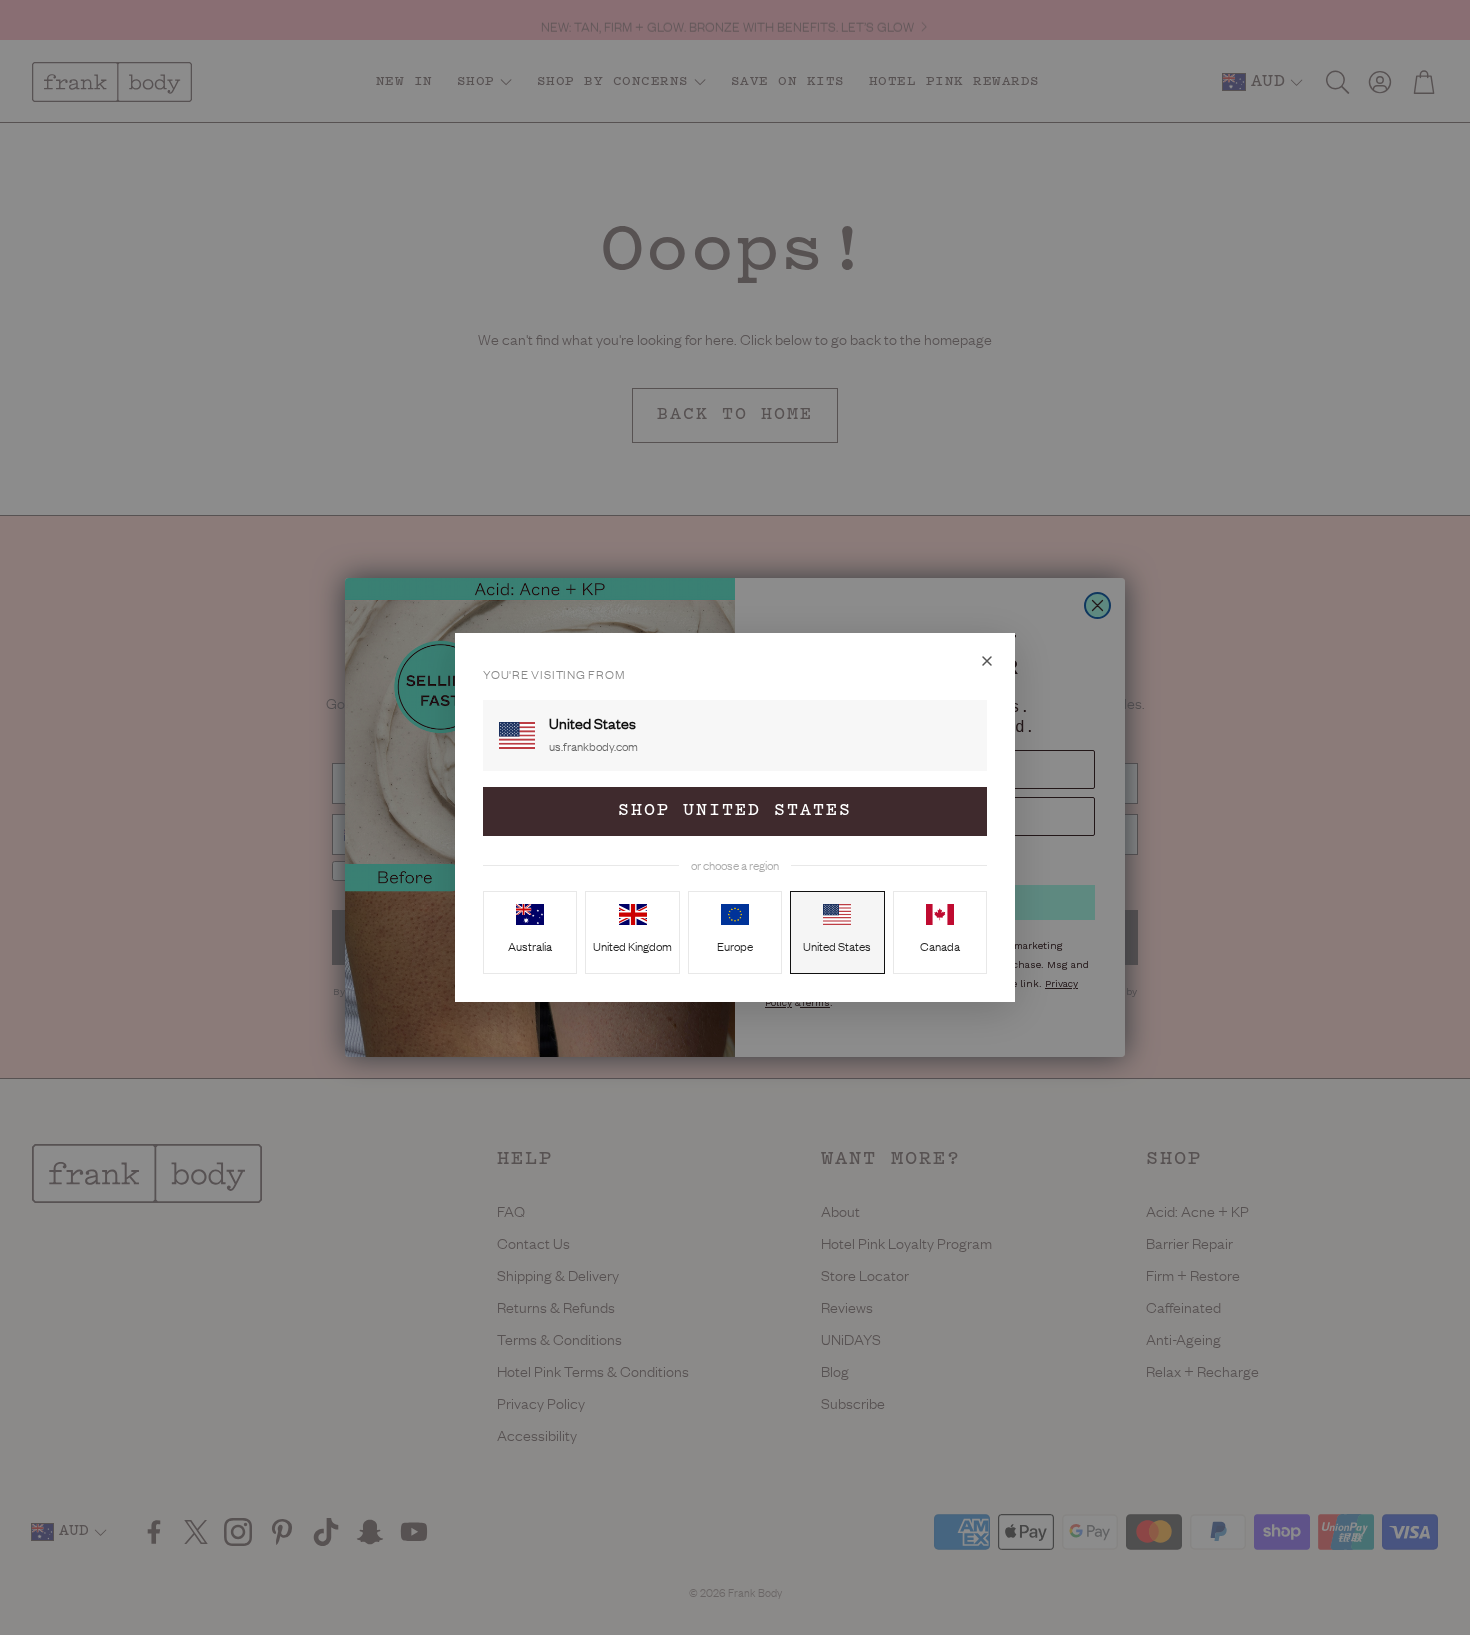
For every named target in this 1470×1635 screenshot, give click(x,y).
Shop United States (735, 811)
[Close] (987, 661)
